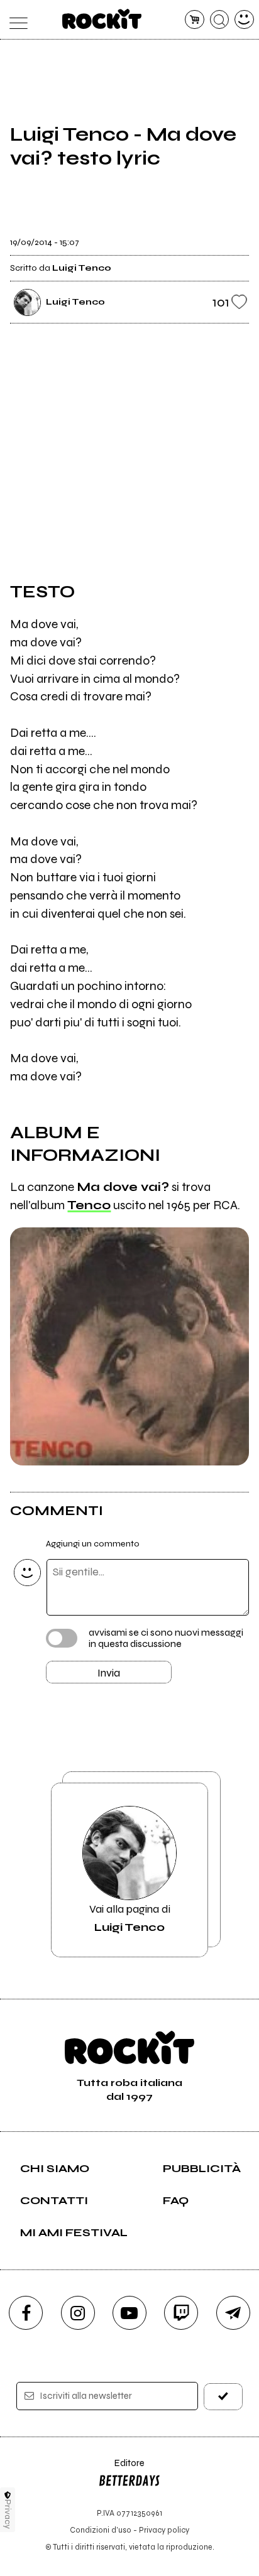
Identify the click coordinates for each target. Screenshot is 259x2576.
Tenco (89, 1205)
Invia (109, 1673)
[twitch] (181, 2313)
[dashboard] (244, 20)
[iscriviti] (223, 2397)
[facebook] (26, 2313)
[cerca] (220, 20)
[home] (102, 19)
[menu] (15, 20)
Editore (121, 2469)
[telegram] (233, 2313)
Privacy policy (164, 2530)
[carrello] (195, 20)
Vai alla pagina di (130, 1918)
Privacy (8, 2514)
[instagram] (78, 2313)
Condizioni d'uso (101, 2530)
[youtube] (129, 2313)
